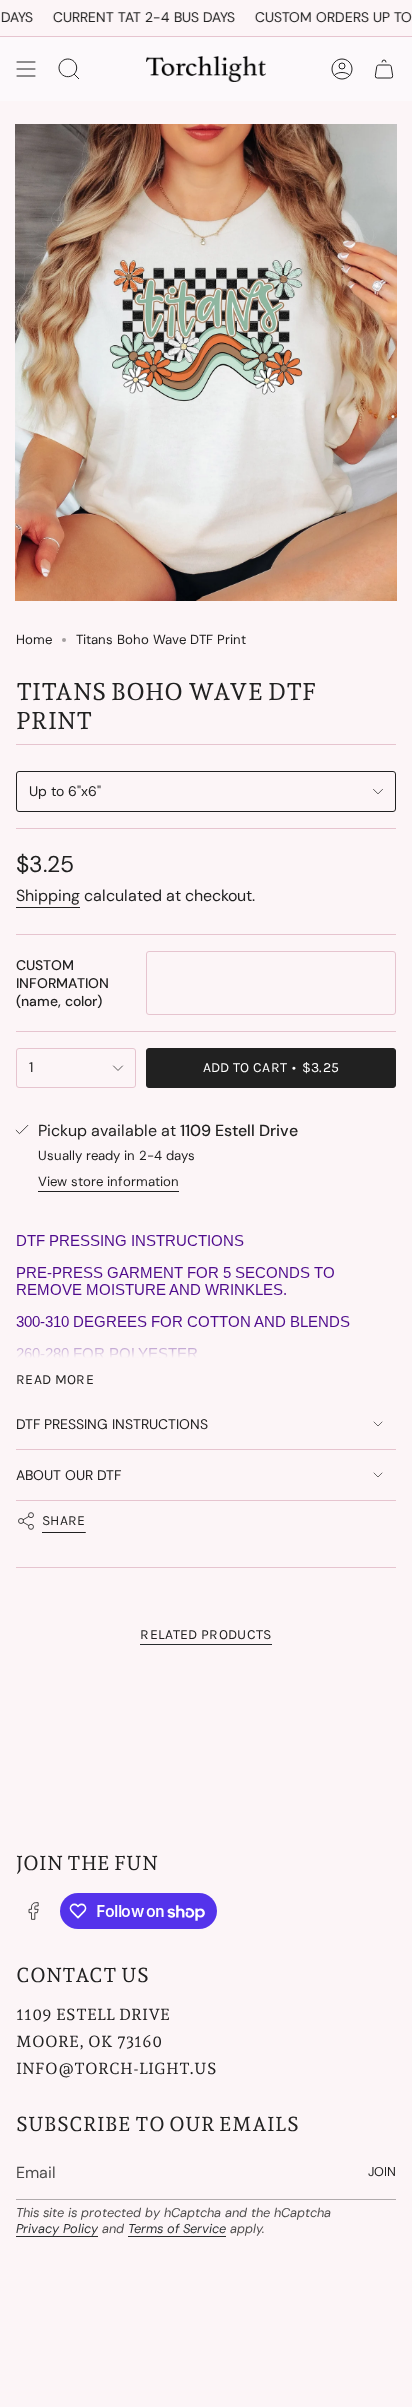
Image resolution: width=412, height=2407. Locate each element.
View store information (108, 1181)
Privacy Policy (57, 2228)
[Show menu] (26, 69)
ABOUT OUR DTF (68, 1475)
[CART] (384, 69)
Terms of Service (177, 2228)
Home (34, 639)
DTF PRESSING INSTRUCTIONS (112, 1424)
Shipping (48, 895)
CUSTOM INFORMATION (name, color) (62, 983)
